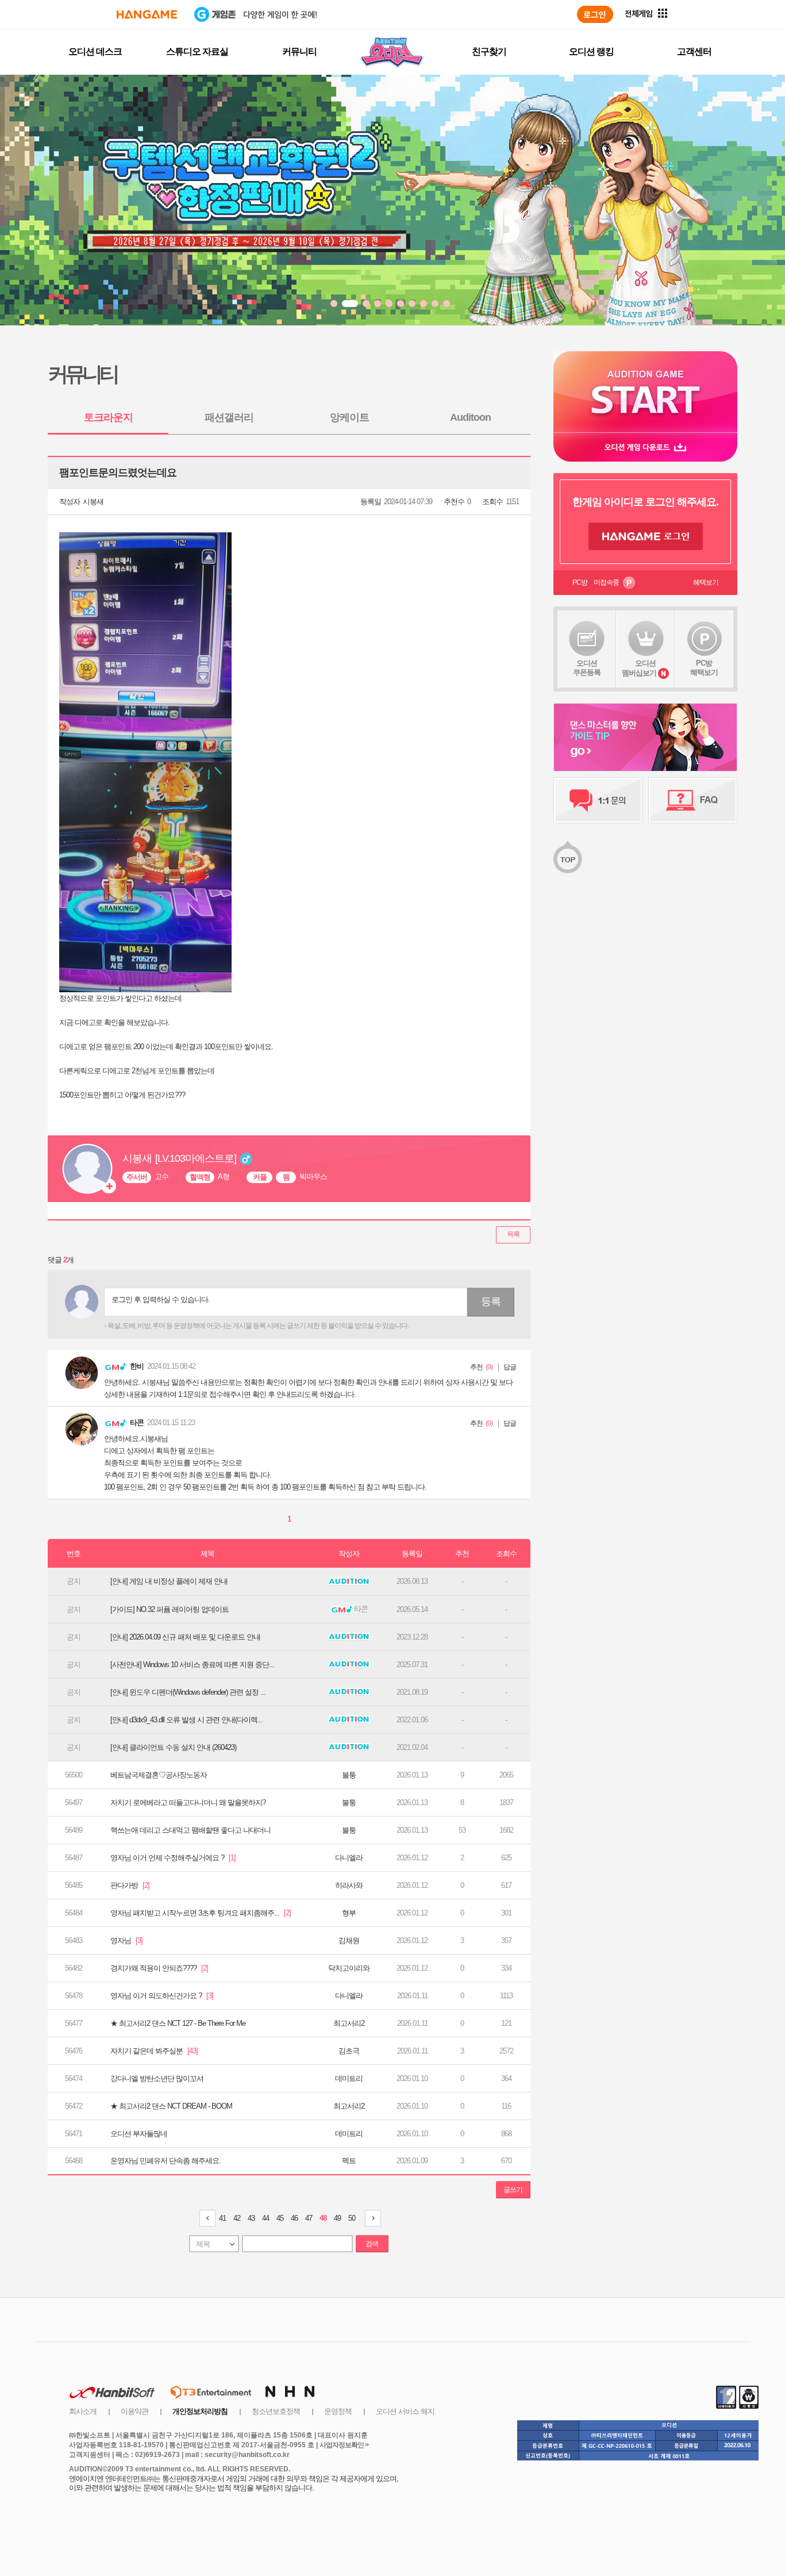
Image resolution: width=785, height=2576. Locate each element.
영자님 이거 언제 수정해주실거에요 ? (173, 1858)
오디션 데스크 (95, 51)
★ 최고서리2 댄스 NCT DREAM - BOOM (171, 2106)
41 (222, 2218)
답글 (510, 1367)
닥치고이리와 (349, 1968)
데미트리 (349, 2078)
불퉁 (349, 1775)
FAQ (693, 800)
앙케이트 (349, 417)
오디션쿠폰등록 (587, 668)
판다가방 (130, 1885)
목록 (513, 1234)
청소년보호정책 (276, 2411)
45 (280, 2218)
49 (337, 2218)
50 (352, 2218)
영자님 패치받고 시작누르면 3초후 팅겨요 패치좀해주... (201, 1913)
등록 (491, 1302)
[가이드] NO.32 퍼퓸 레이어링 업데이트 (170, 1609)
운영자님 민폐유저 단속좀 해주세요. (166, 2161)
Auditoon (470, 417)
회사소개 (83, 2411)
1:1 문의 (598, 800)
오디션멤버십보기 (639, 668)
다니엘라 (349, 1858)
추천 (476, 1367)
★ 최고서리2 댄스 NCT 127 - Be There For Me (178, 2023)
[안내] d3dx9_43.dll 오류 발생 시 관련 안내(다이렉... (186, 1720)
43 (251, 2218)
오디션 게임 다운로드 (645, 447)
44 (265, 2218)
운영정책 (338, 2411)
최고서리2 (349, 2023)
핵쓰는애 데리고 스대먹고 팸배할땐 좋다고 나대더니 (191, 1830)
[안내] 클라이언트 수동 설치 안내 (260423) (173, 1747)
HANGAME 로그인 (646, 536)
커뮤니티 (299, 51)
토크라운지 (108, 417)
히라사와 (349, 1885)
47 (309, 2218)
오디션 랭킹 (591, 51)
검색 (372, 2244)
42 (237, 2218)
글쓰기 (513, 2190)
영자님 (126, 1940)
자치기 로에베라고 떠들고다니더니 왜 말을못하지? (188, 1803)
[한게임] (147, 14)
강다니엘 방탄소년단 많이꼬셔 (157, 2078)
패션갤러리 (229, 417)
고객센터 (694, 51)
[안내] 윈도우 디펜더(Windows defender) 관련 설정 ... (188, 1692)
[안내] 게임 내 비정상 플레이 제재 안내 (169, 1581)
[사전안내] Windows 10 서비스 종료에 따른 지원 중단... (192, 1665)
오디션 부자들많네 (139, 2134)
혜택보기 (706, 582)
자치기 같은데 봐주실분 (154, 2051)
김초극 (349, 2051)
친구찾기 (489, 51)
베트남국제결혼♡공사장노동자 (159, 1775)
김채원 (349, 1940)
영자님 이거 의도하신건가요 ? (162, 1996)
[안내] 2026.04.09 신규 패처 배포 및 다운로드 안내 (185, 1637)
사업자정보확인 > (344, 2445)
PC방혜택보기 (704, 668)
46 (294, 2218)
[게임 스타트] (645, 392)
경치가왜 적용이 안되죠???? (159, 1968)
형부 (349, 1913)
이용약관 (134, 2411)
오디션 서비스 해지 (405, 2411)
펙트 (349, 2161)
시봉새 (93, 502)
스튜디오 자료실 (197, 51)
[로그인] (595, 14)
